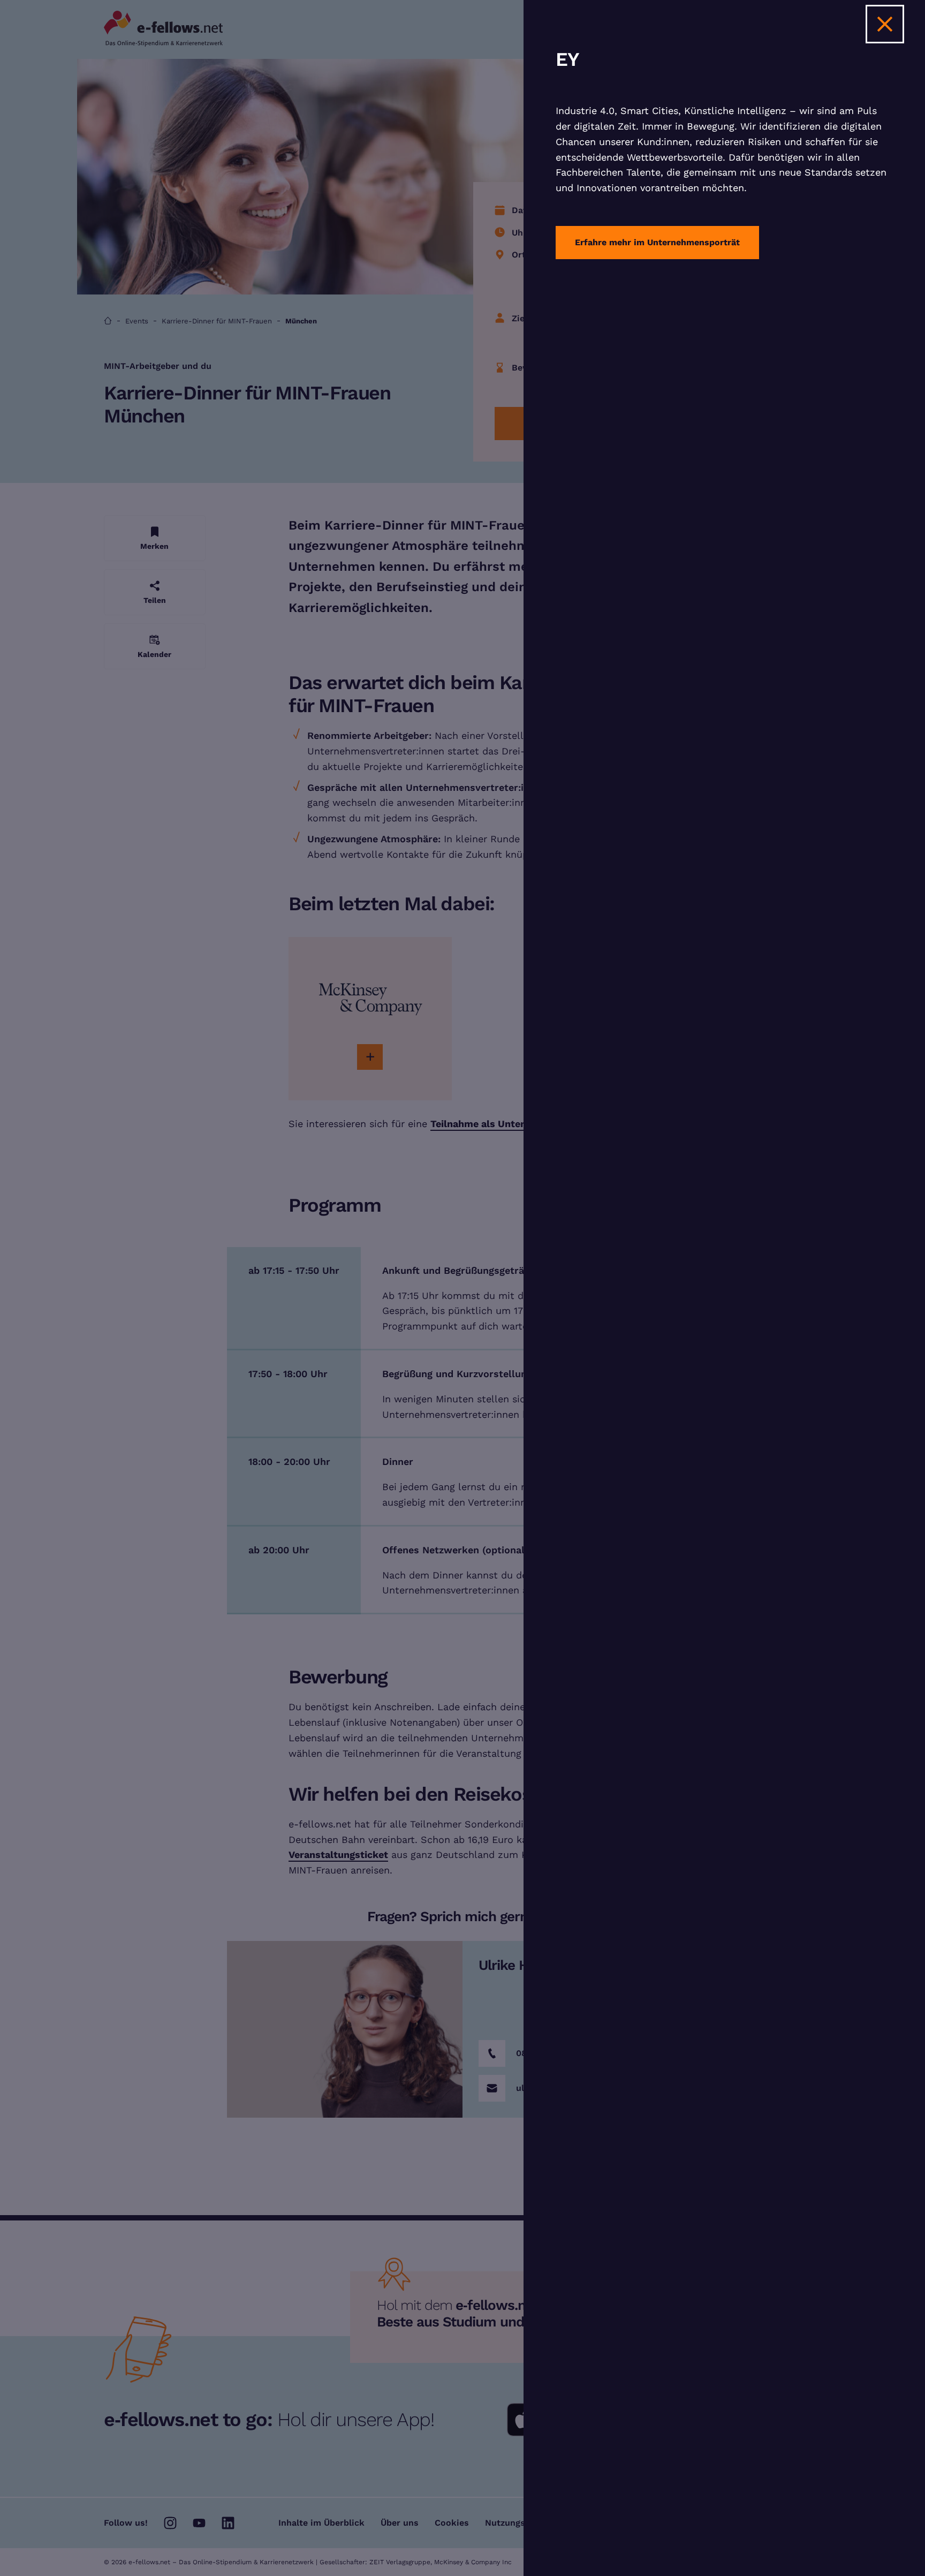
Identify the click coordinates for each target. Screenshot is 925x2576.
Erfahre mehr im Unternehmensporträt (657, 242)
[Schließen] (885, 24)
